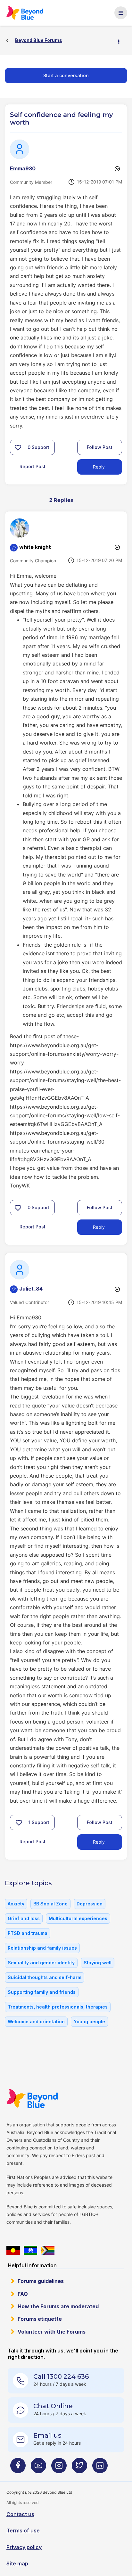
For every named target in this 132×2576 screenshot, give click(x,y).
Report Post (33, 466)
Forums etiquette (40, 2319)
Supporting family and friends (42, 1992)
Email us (47, 2435)
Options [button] (121, 41)
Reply (99, 467)
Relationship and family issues (42, 1948)
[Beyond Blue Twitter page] (79, 2468)
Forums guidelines (41, 2281)
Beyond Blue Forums (27, 13)
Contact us (20, 2514)
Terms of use (23, 2531)
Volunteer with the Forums (52, 2332)
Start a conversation (66, 75)
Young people (89, 2022)
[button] (18, 447)
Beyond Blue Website (34, 2099)
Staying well (98, 1963)
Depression (90, 1904)
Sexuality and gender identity (41, 1963)
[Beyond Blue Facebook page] (18, 2468)
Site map (17, 2564)
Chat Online (53, 2406)
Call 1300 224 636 (61, 2376)
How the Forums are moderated (58, 2306)
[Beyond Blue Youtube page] (38, 2468)
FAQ (23, 2294)
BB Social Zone (50, 1904)
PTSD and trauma (28, 1933)
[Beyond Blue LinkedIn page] (100, 2468)
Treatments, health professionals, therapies (58, 2007)
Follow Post (100, 447)
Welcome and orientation (36, 2022)
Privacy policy (24, 2547)
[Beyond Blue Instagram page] (59, 2468)
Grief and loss (24, 1918)
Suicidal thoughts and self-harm (45, 1977)
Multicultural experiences (78, 1918)
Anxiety (16, 1904)
